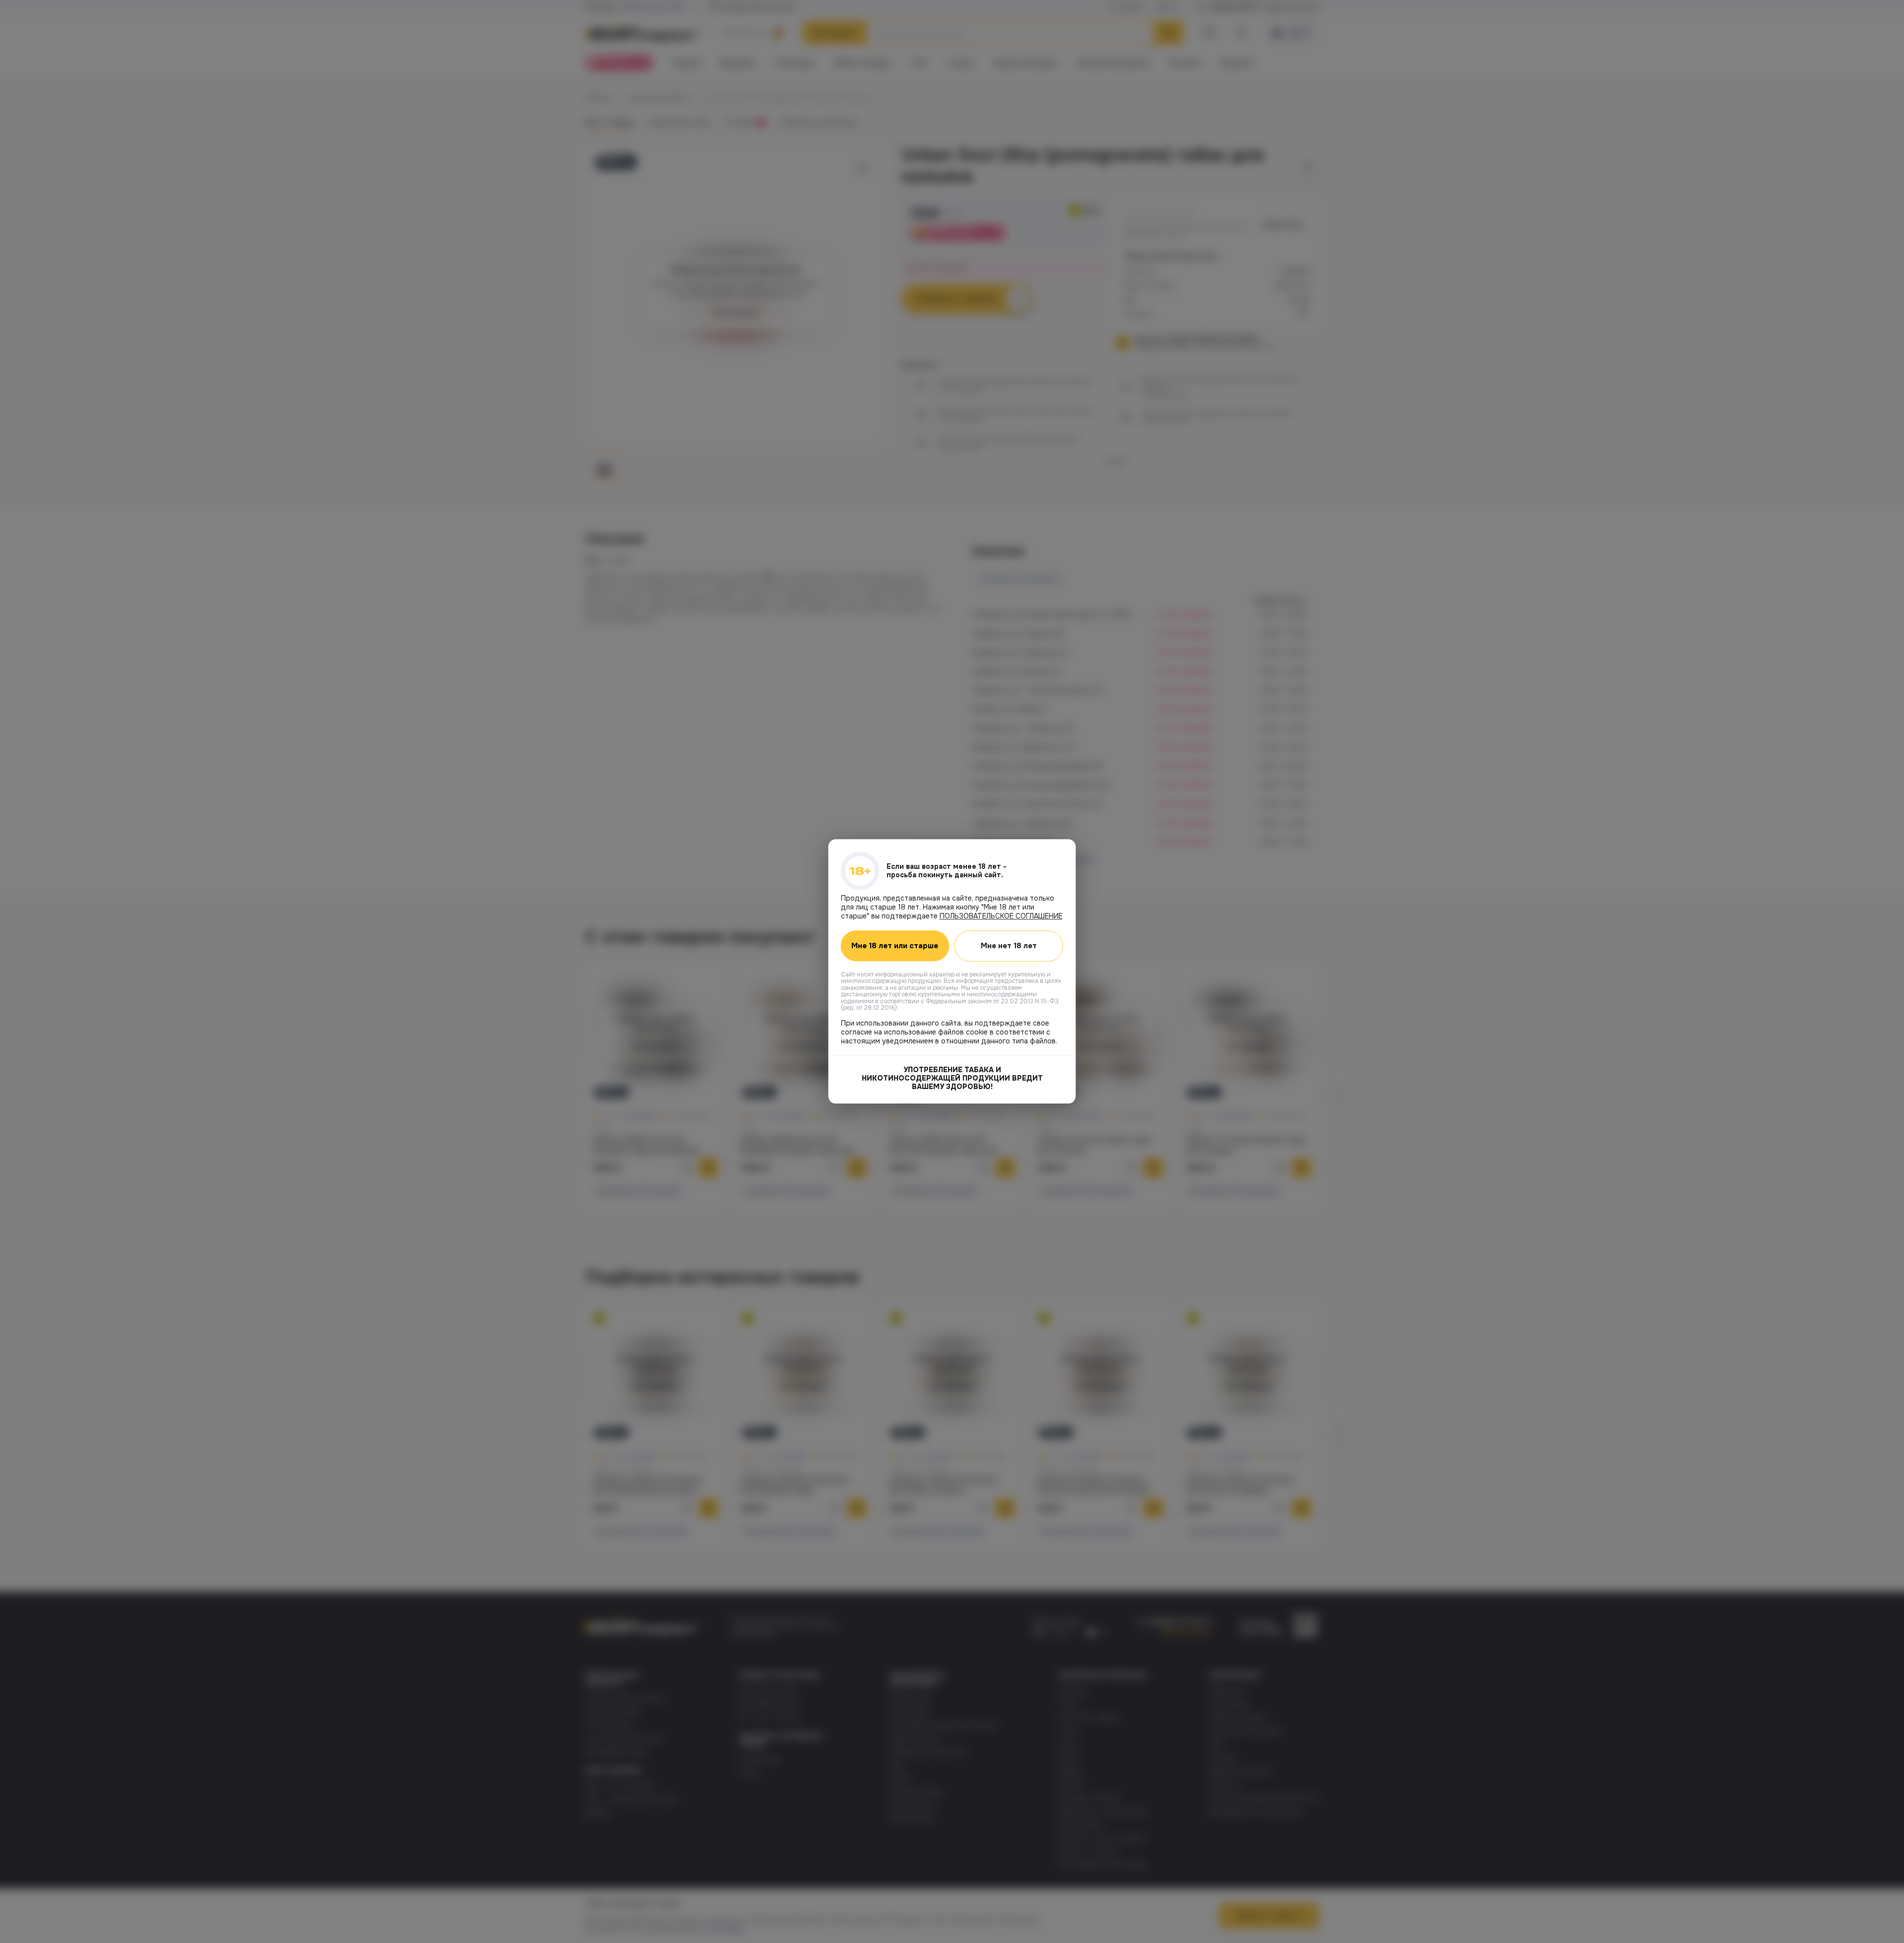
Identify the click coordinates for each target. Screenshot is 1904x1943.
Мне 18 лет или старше (895, 946)
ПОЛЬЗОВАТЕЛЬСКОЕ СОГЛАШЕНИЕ (1001, 916)
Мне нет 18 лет (1009, 946)
